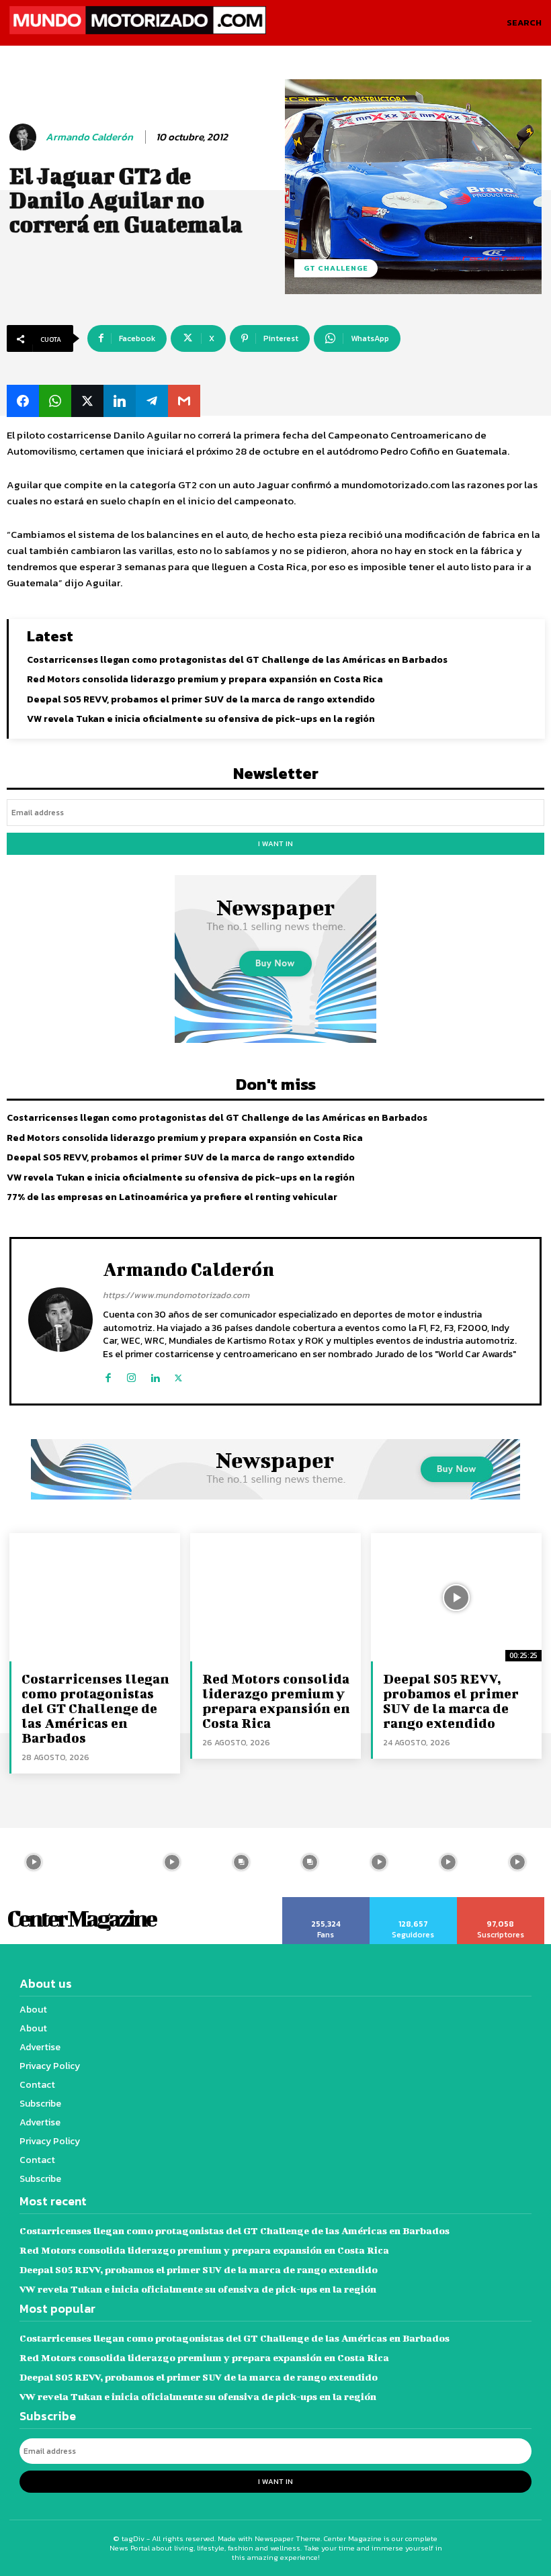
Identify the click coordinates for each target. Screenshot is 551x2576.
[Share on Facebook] (23, 401)
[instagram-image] (103, 1862)
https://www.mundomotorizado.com (176, 1295)
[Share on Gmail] (184, 401)
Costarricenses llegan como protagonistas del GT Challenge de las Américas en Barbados (237, 660)
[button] (524, 23)
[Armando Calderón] (25, 137)
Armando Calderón (89, 137)
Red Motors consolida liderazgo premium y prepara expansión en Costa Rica (205, 679)
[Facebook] (108, 1375)
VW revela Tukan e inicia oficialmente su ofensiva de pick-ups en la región (201, 719)
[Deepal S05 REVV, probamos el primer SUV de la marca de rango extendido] (456, 1597)
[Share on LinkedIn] (120, 401)
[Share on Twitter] (87, 401)
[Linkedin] (155, 1375)
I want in (275, 843)
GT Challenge (336, 268)
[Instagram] (131, 1375)
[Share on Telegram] (152, 401)
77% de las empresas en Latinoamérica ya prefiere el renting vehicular (172, 1197)
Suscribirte (501, 1902)
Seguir (413, 1902)
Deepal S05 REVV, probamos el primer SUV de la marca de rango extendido (201, 699)
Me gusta (326, 1902)
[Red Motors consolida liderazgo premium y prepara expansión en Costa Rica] (275, 1597)
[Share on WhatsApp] (55, 401)
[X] (178, 1375)
